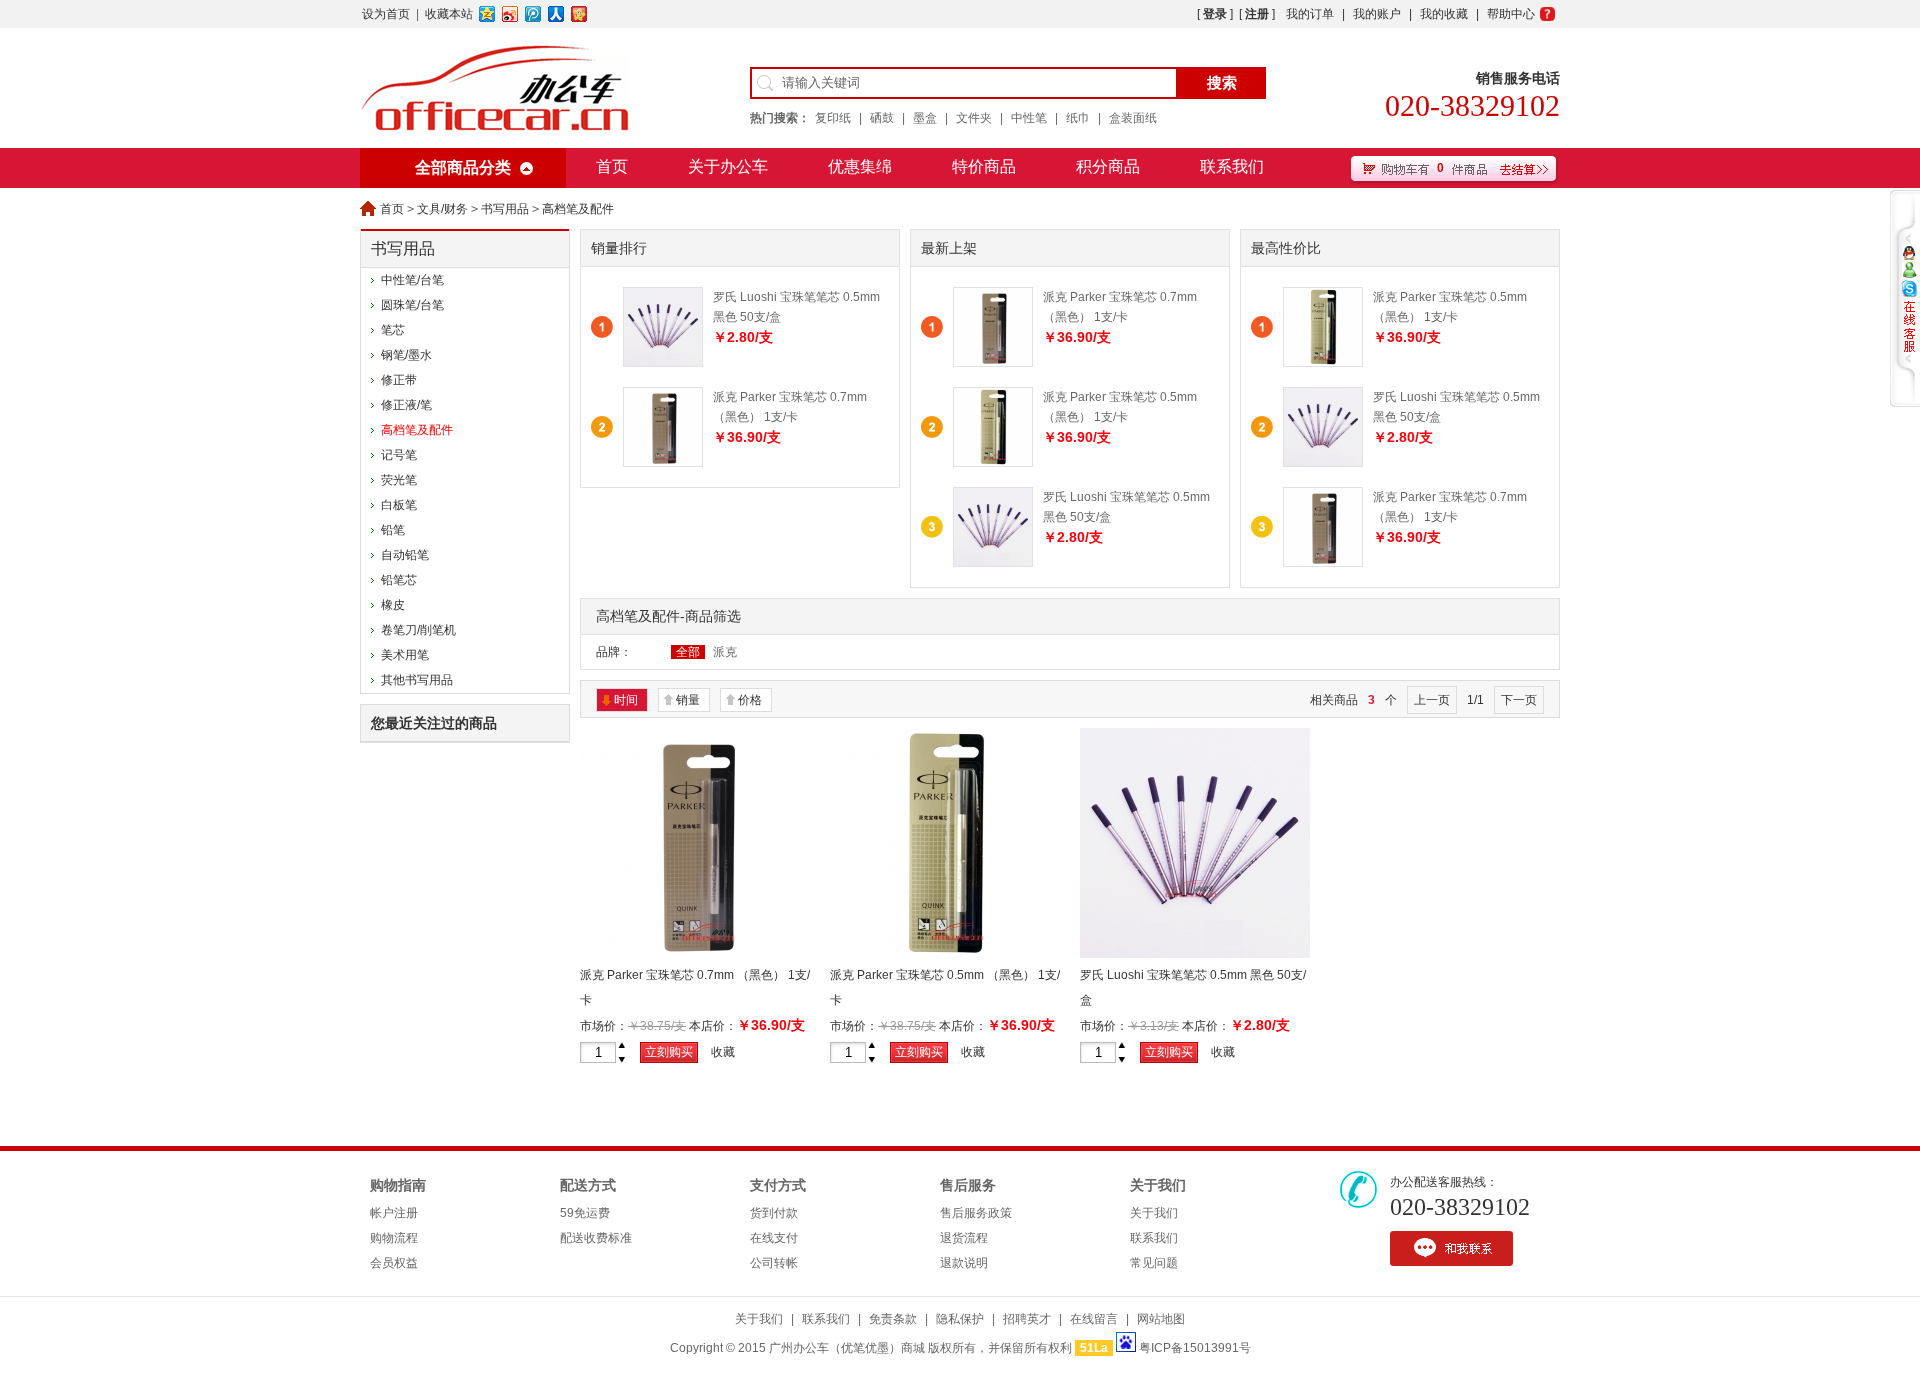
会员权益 (394, 1263)
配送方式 (588, 1185)
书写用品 (505, 209)
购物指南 (398, 1185)
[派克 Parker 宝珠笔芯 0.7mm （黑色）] (695, 954)
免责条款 (893, 1319)
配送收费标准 (596, 1238)
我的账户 (1377, 14)
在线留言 (1094, 1319)
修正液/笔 (406, 405)
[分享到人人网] (556, 14)
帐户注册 (394, 1213)
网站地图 (1161, 1319)
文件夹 (974, 118)
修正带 (399, 380)
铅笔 (393, 530)
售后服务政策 (976, 1213)
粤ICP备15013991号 (1195, 1348)
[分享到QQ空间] (487, 14)
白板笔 (399, 505)
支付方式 (778, 1185)
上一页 (1432, 700)
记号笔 (399, 455)
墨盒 (925, 118)
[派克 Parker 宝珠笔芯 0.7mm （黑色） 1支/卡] (993, 363)
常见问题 (1154, 1263)
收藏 (723, 1052)
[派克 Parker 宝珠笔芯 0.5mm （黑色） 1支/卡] (993, 463)
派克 (725, 652)
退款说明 (964, 1263)
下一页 (1519, 700)
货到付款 (774, 1213)
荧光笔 (399, 480)
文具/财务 (442, 209)
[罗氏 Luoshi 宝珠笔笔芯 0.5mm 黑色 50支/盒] (993, 563)
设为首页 (386, 14)
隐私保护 (960, 1319)
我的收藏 (1444, 14)
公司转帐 (774, 1263)
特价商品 (984, 166)
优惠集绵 (860, 166)
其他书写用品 (417, 680)
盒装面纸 (1133, 118)
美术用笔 (405, 655)
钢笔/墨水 (406, 355)
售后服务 (968, 1185)
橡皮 (393, 605)
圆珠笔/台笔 (412, 305)
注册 (1257, 14)
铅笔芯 (399, 580)
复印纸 (833, 118)
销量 (688, 700)
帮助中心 (1511, 14)
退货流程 (964, 1238)
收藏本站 (449, 14)
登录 (1215, 14)
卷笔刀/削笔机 (418, 630)
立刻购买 (669, 1052)
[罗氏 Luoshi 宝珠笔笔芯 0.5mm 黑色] (1195, 954)
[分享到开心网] (579, 14)
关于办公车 (728, 166)
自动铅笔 (405, 555)
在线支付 (774, 1238)
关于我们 (1158, 1185)
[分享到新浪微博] (510, 14)
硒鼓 (882, 118)
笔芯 (393, 330)
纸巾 (1078, 118)
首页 (612, 166)
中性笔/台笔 (412, 280)
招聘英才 (1027, 1319)
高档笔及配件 (578, 209)
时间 (626, 700)
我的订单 (1310, 14)
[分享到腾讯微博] (533, 14)
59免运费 (585, 1213)
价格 (750, 700)
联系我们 (1232, 166)
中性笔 (1029, 118)
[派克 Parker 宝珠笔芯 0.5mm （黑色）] (945, 954)
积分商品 (1108, 166)
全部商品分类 (463, 167)
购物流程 (394, 1238)
